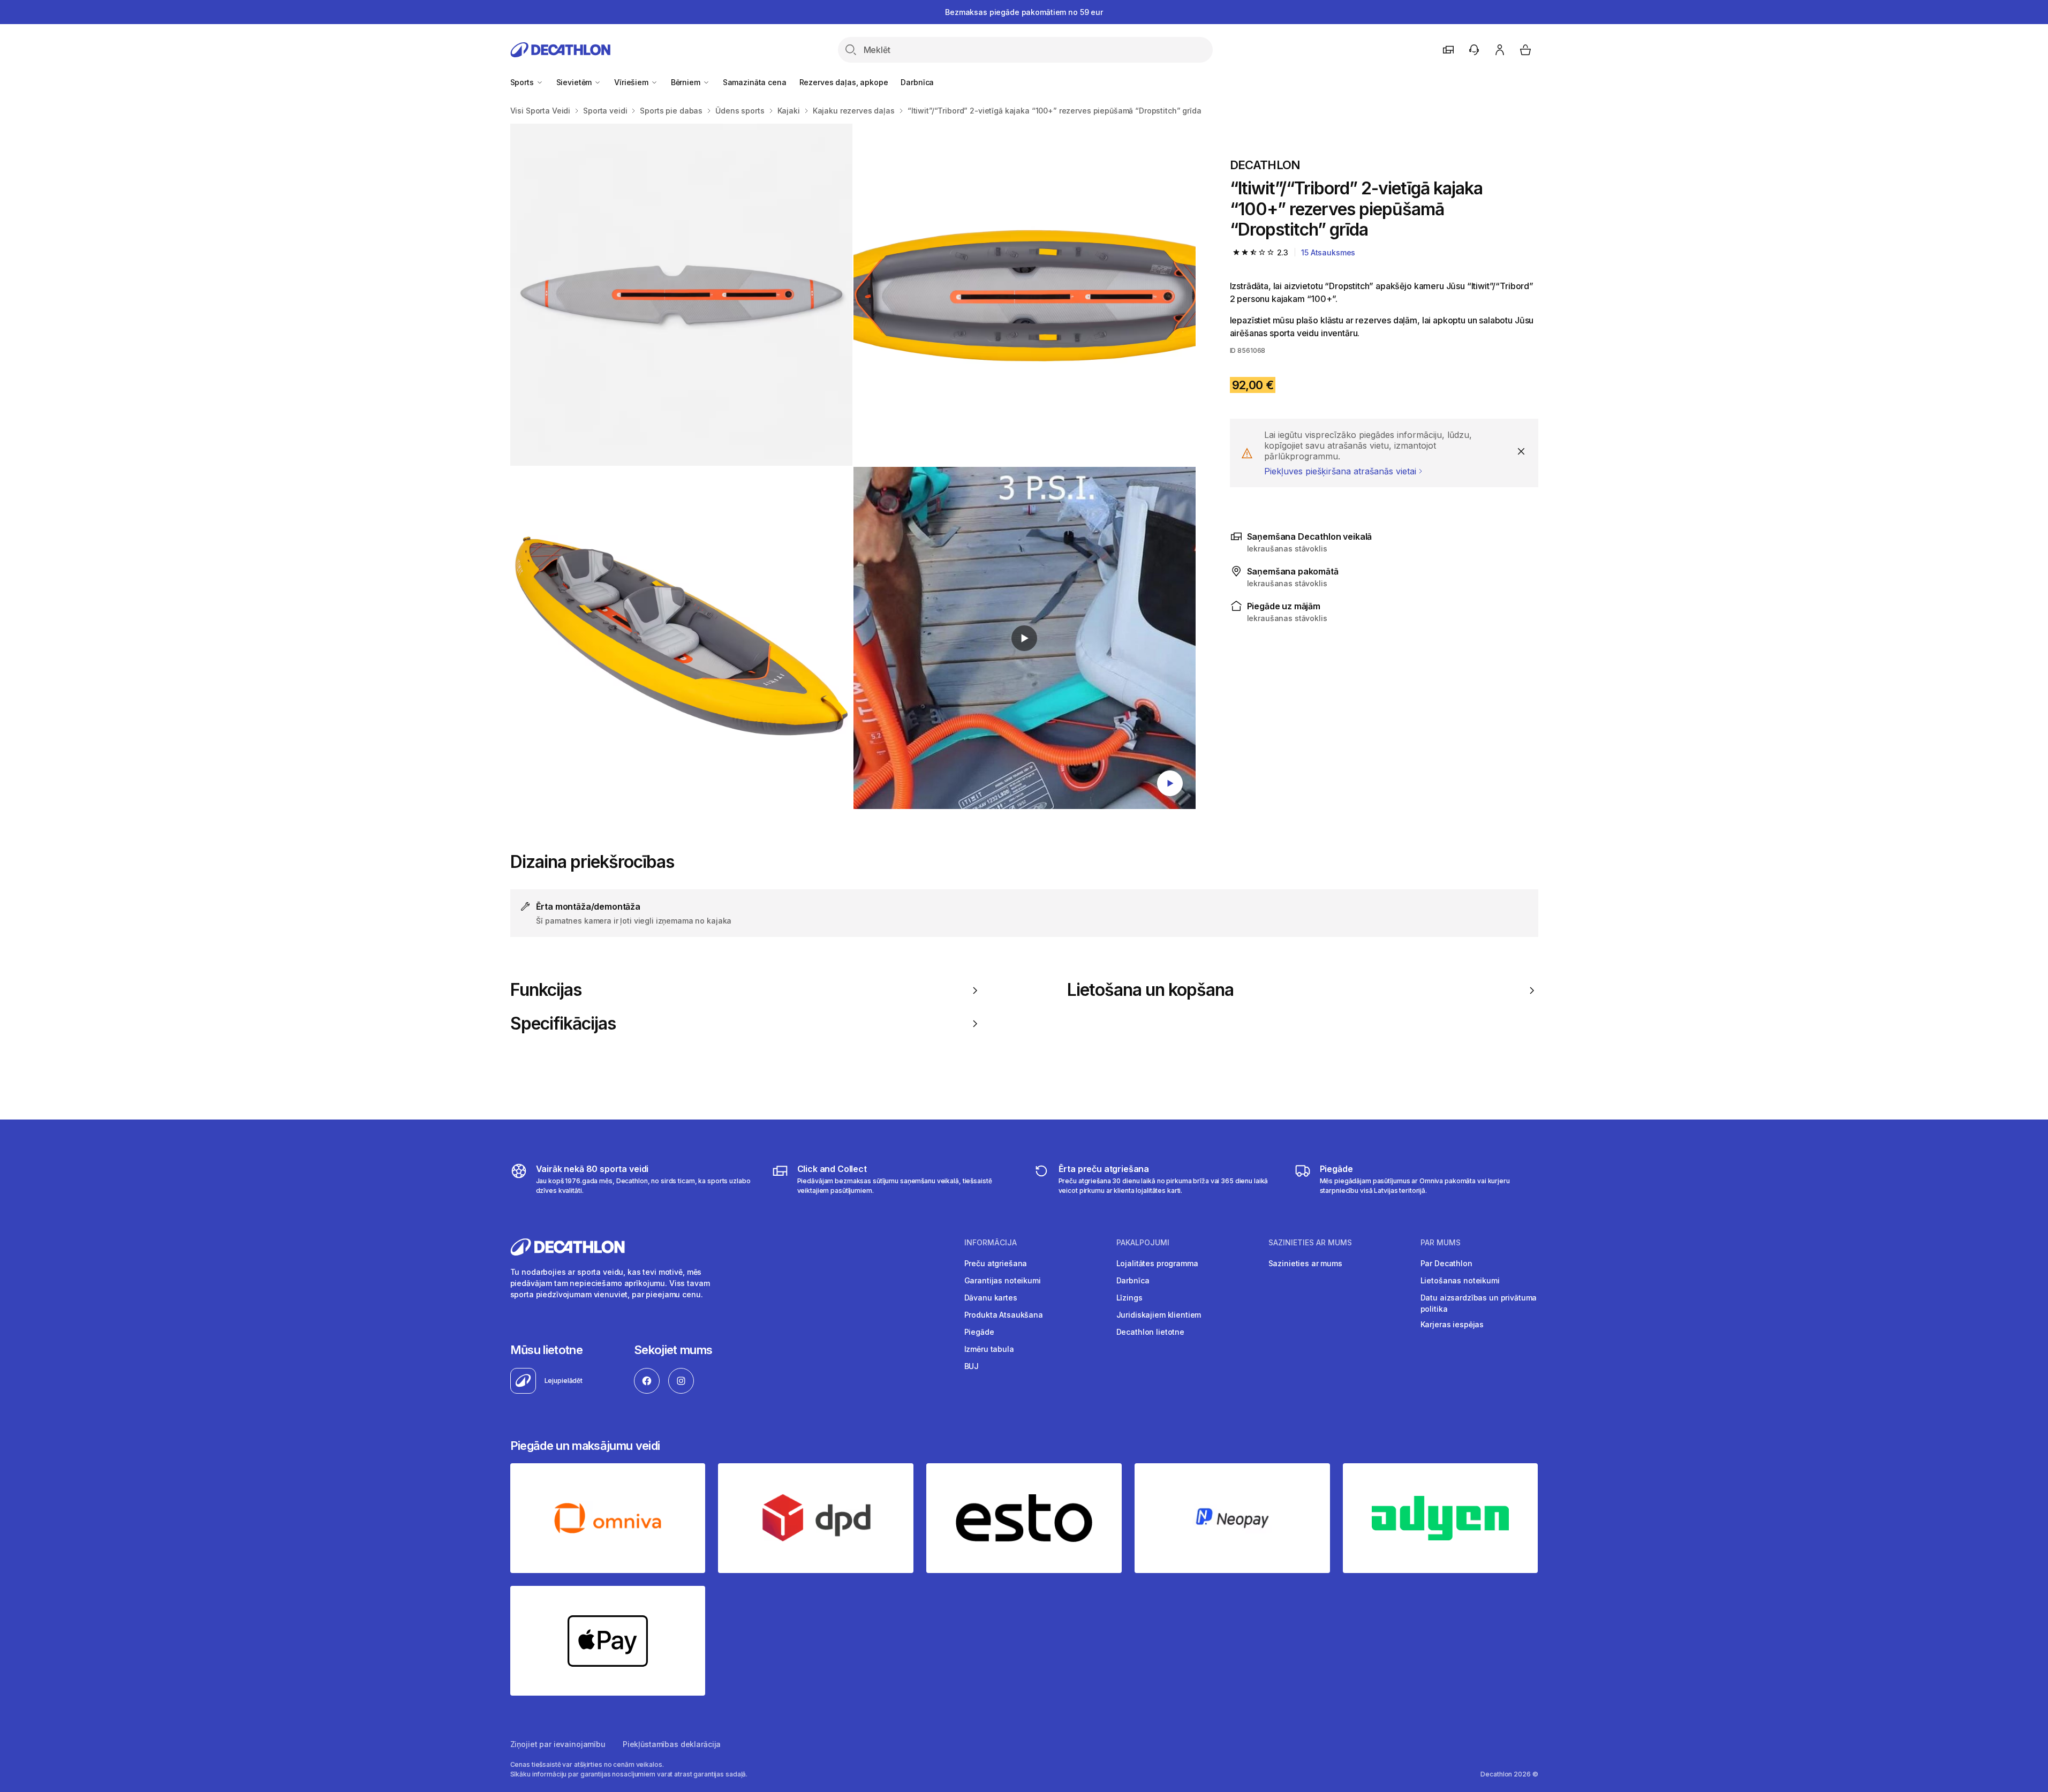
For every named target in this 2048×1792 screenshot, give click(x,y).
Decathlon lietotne (1150, 1332)
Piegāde (979, 1332)
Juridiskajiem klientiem (1159, 1315)
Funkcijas (546, 990)
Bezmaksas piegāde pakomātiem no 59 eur (1024, 12)
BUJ (972, 1366)
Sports (523, 82)
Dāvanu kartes (991, 1298)
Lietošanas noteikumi (1460, 1280)
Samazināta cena (755, 82)
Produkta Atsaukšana (1004, 1315)
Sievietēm (575, 82)
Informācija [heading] (991, 1243)
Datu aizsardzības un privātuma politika (1479, 1303)
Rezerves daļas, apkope (844, 82)
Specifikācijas (563, 1024)
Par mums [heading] (1441, 1243)
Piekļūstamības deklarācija (672, 1744)
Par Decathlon (1446, 1263)
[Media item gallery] (853, 466)
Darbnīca (917, 82)
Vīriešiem (632, 82)
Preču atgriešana (996, 1263)
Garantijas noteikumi (1003, 1280)
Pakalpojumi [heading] (1143, 1243)
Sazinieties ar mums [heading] (1310, 1243)
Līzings (1129, 1298)
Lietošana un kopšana (1151, 990)
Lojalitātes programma (1157, 1263)
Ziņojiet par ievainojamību (558, 1744)
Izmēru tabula (989, 1349)
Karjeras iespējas (1452, 1324)
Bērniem (687, 82)
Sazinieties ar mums (1305, 1263)
